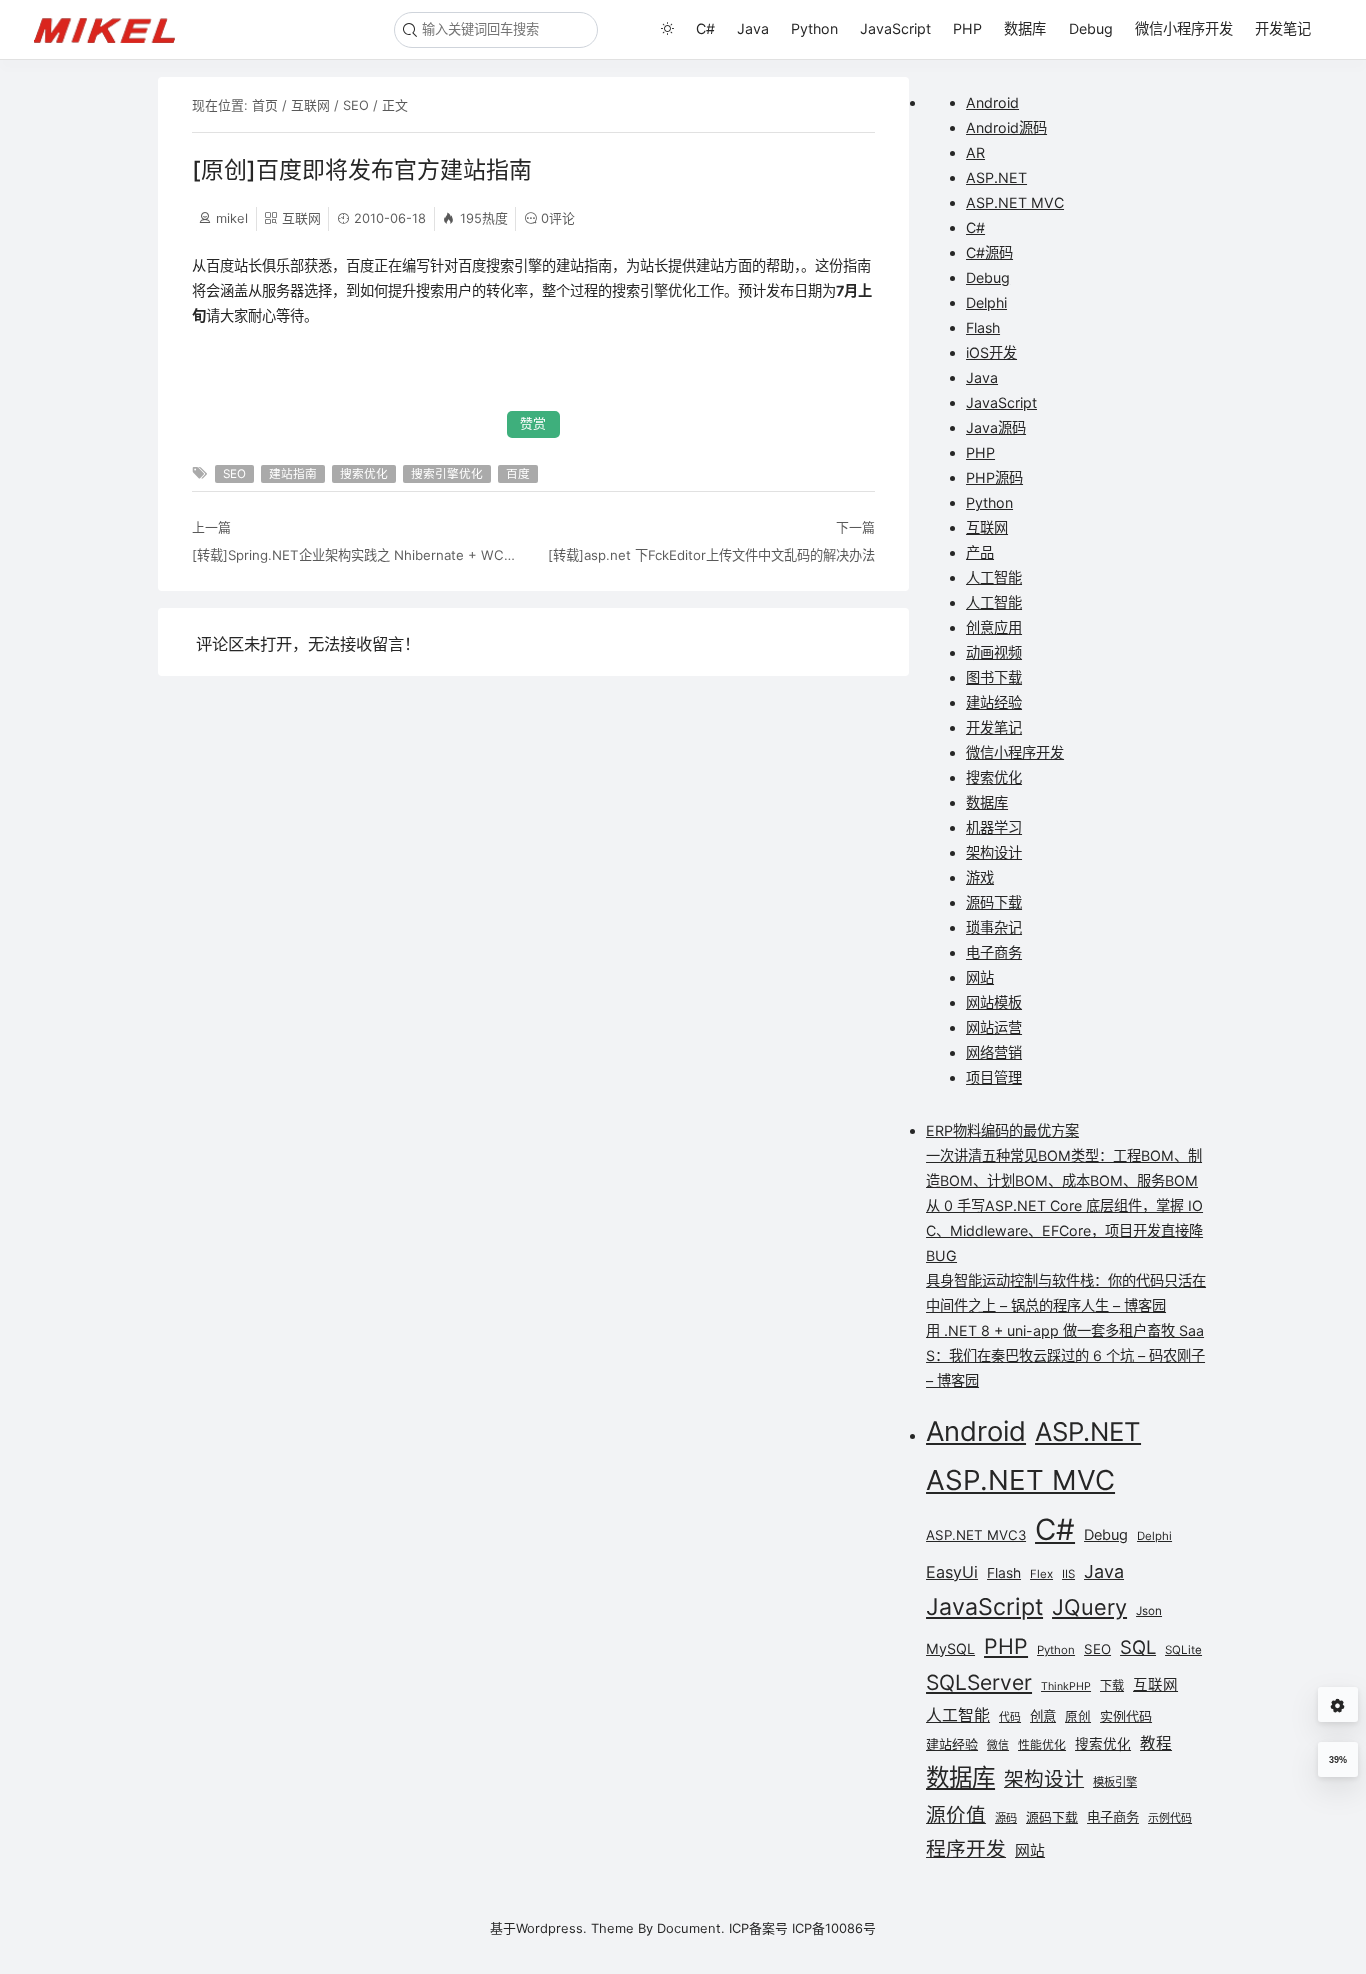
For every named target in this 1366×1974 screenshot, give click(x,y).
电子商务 (994, 952)
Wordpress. (551, 1928)
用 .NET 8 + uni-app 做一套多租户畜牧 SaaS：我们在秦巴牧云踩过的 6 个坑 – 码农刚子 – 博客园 (1065, 1355)
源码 (1006, 1818)
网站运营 (994, 1027)
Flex (1041, 1574)
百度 (518, 474)
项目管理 (994, 1077)
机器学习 (994, 827)
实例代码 (1126, 1716)
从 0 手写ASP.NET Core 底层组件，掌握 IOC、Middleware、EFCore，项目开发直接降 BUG (1064, 1230)
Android (992, 102)
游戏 (980, 877)
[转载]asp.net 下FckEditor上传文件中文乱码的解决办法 (711, 555)
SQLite (1183, 1650)
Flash (983, 327)
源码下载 (994, 902)
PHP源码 (994, 477)
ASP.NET (996, 177)
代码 (1010, 1717)
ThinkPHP (1066, 1686)
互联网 (310, 105)
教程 (1156, 1743)
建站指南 (293, 474)
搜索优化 (364, 474)
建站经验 (994, 702)
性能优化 (1042, 1745)
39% (1338, 1760)
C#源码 (989, 252)
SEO (356, 105)
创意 (1043, 1716)
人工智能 (994, 577)
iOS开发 (991, 352)
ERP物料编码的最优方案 (1002, 1130)
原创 (1078, 1716)
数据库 (1025, 28)
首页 (265, 105)
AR (975, 152)
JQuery (1089, 1607)
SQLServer (979, 1682)
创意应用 (994, 627)
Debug (1091, 28)
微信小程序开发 (1184, 28)
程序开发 (966, 1849)
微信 (998, 1745)
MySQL (950, 1648)
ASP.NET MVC (1015, 202)
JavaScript (895, 28)
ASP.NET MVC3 (976, 1535)
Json (1149, 1611)
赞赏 (533, 423)
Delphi (986, 302)
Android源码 (1006, 127)
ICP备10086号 (834, 1928)
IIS (1068, 1574)
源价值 (956, 1815)
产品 (980, 552)
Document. (691, 1928)
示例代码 (1170, 1818)
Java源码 (996, 427)
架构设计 (994, 852)
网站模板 (994, 1002)
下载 (1112, 1685)
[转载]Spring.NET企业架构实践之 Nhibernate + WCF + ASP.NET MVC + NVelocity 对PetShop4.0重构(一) (356, 555)
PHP (967, 28)
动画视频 (994, 652)
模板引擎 (1115, 1782)
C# (705, 28)
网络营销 (994, 1052)
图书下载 (994, 677)
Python (814, 28)
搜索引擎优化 (447, 474)
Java (753, 28)
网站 (980, 977)
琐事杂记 (994, 927)
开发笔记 (1283, 28)
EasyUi (952, 1572)
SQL (1138, 1647)
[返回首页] (113, 29)
